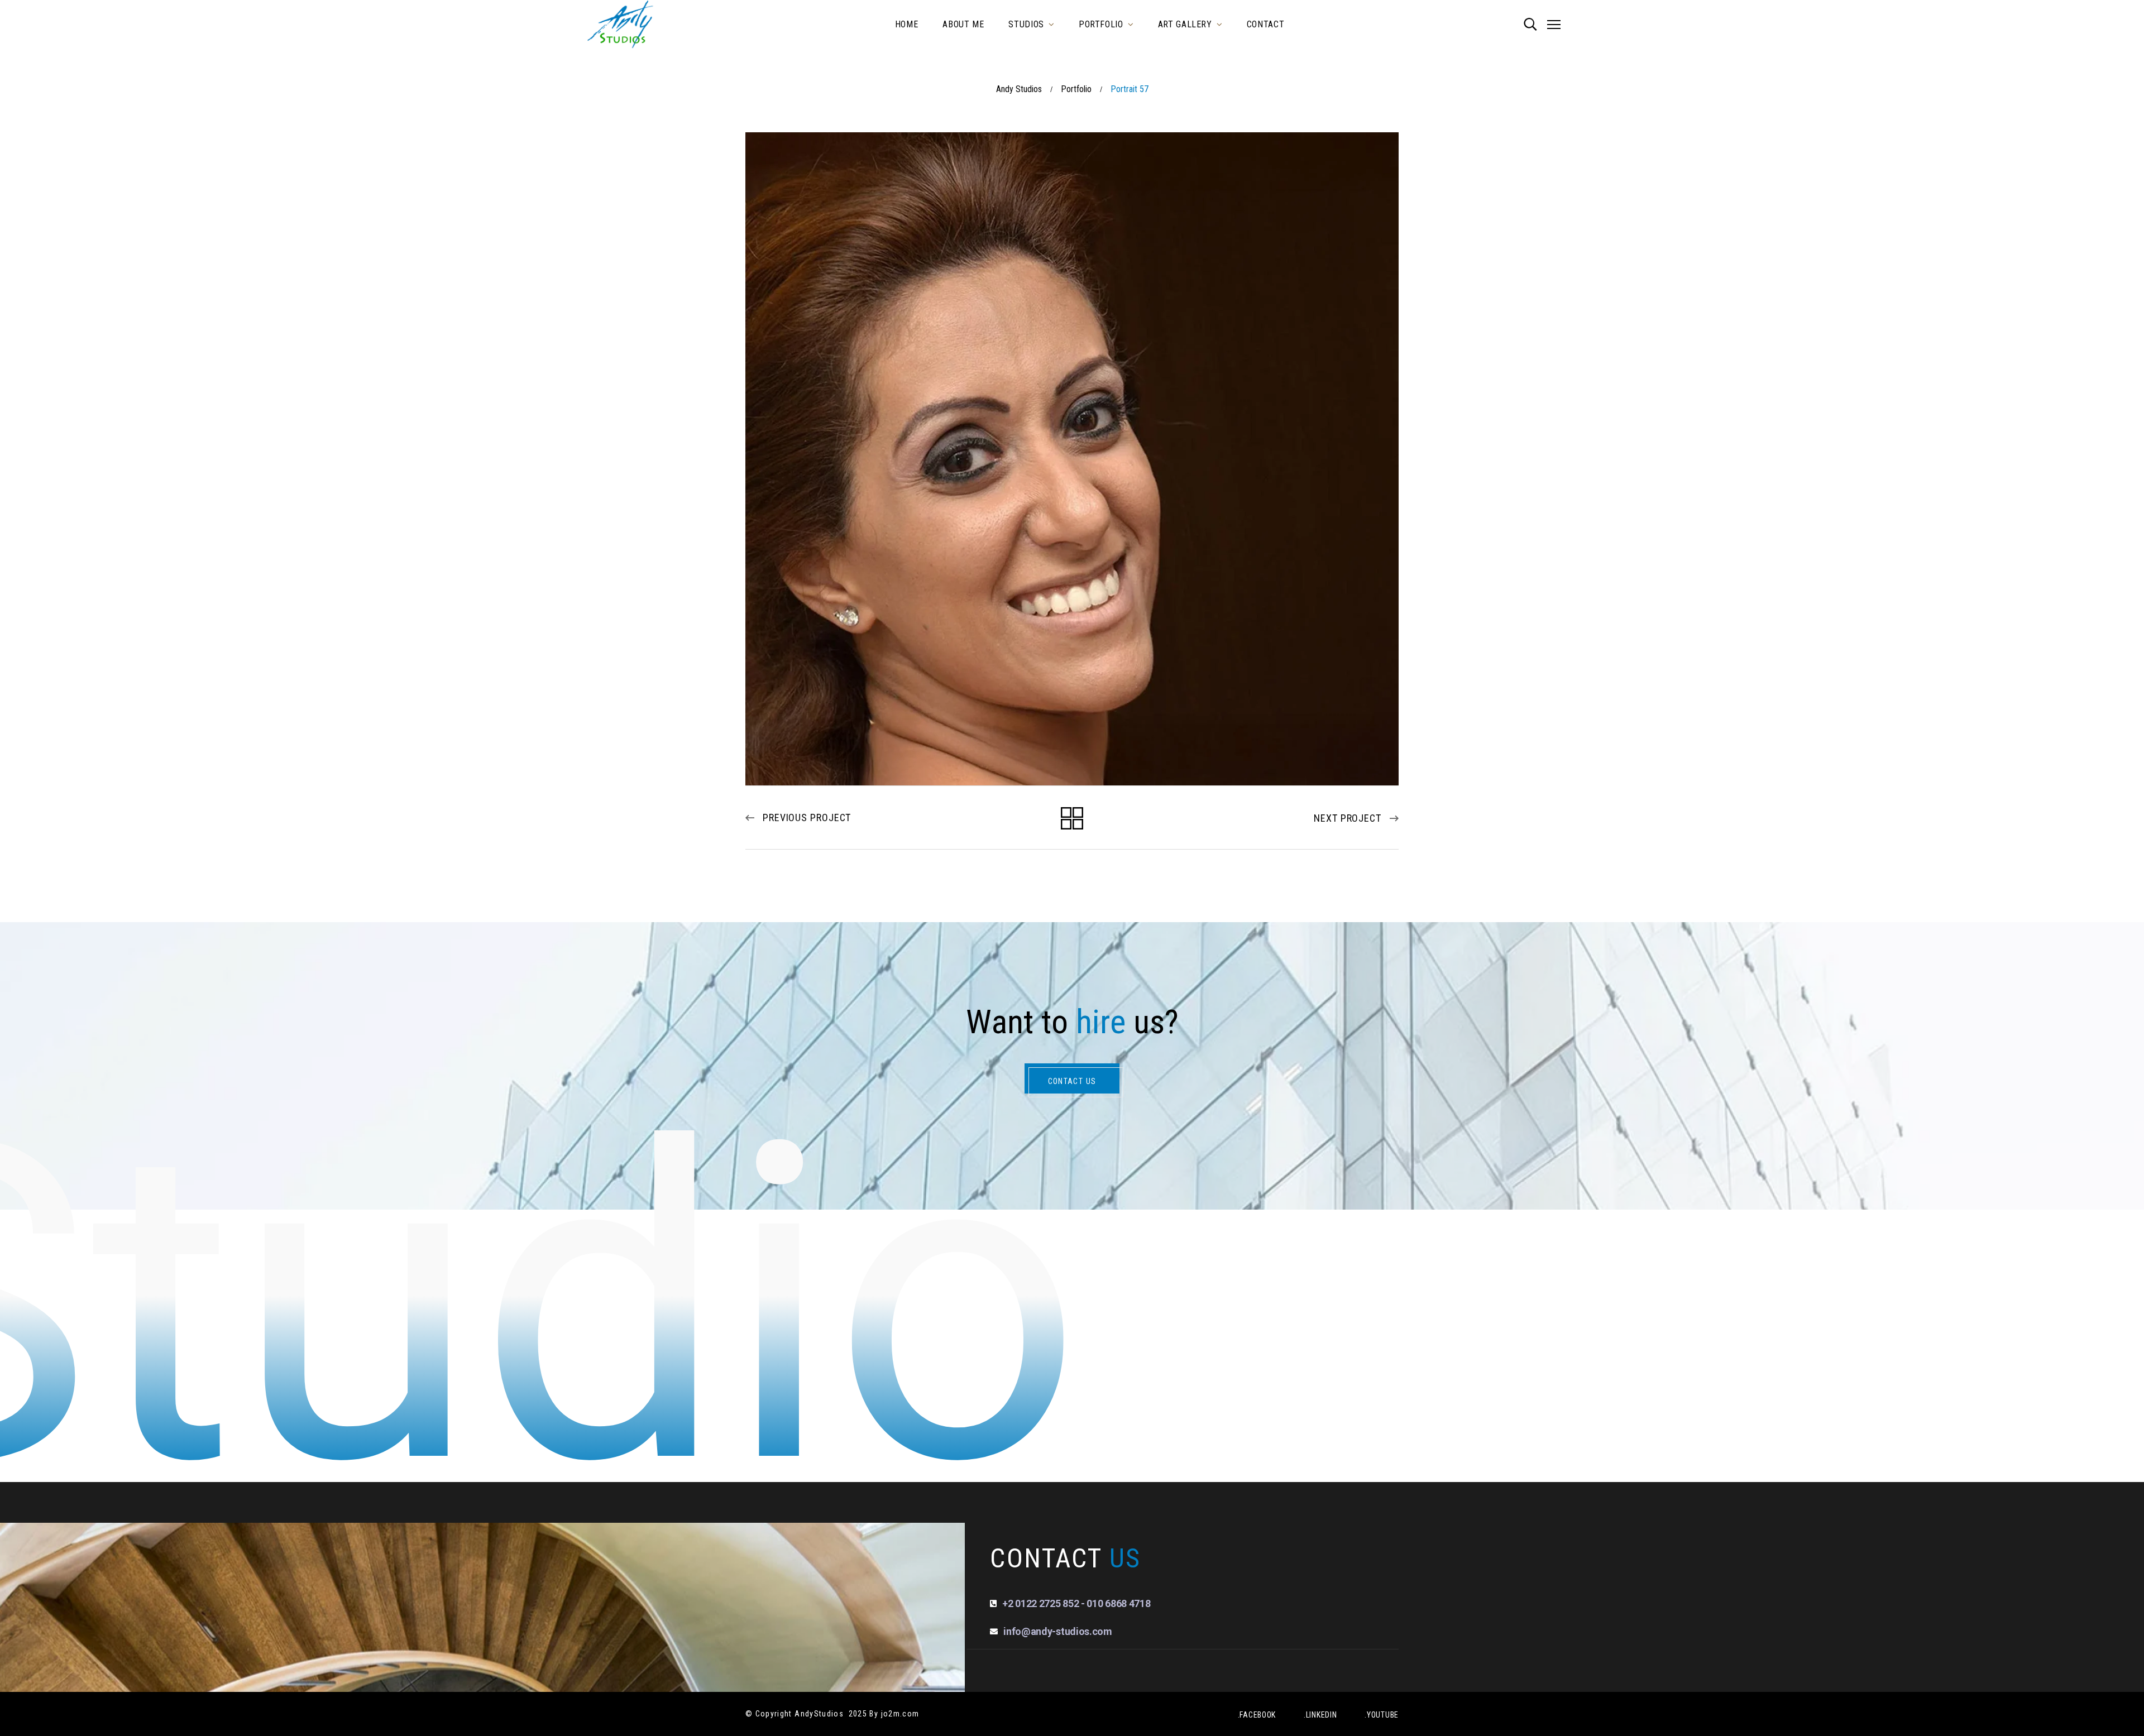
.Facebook (1257, 1715)
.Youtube (1382, 1715)
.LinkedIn (1320, 1715)
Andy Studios (1019, 89)
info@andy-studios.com (1058, 1631)
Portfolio (1076, 89)
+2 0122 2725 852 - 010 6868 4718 (1076, 1603)
